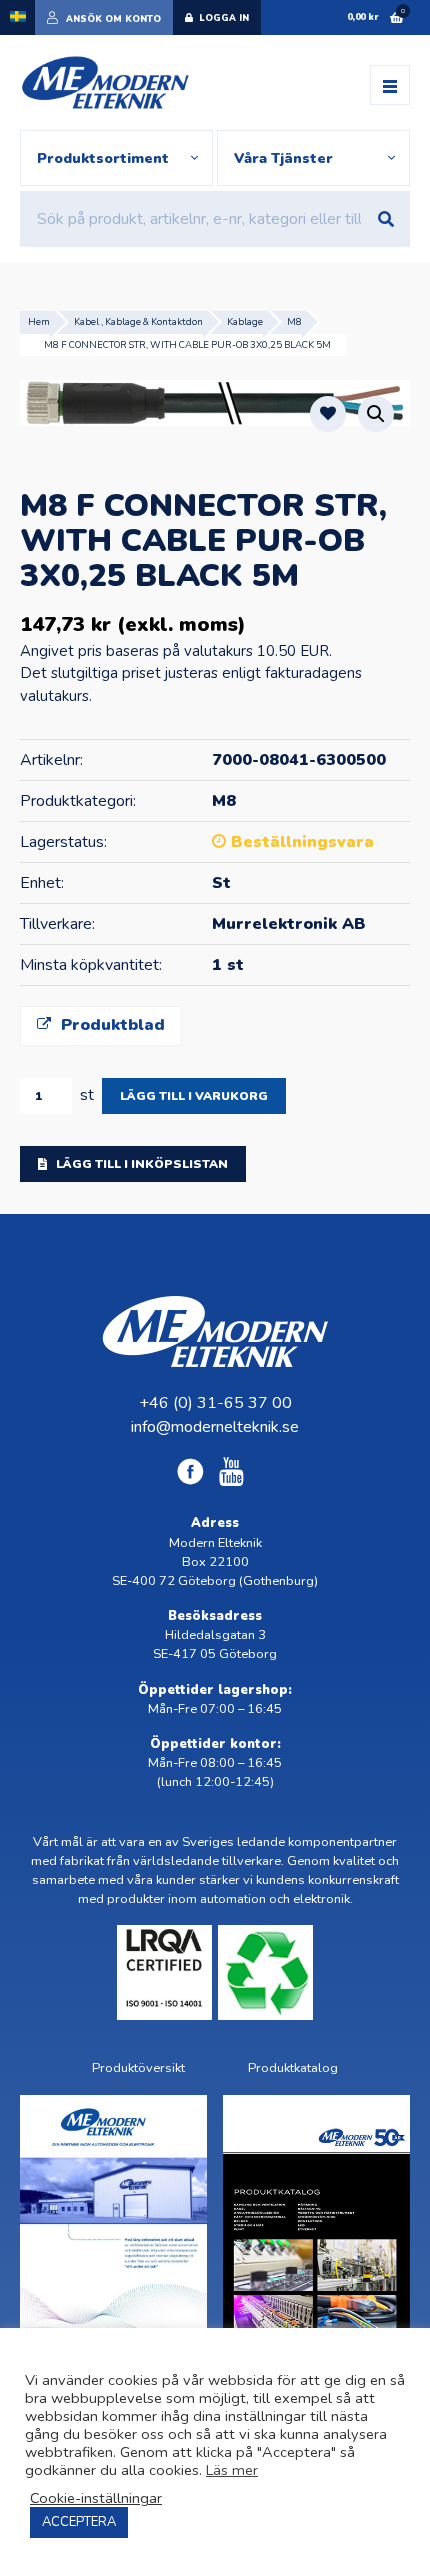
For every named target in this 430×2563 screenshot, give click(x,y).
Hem (39, 321)
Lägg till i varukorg (194, 1096)
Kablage (245, 321)
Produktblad (110, 1025)
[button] (376, 414)
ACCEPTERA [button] (79, 2522)
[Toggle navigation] (390, 85)
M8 (294, 321)
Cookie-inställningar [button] (96, 2498)
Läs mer (232, 2470)
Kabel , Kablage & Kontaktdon (138, 321)
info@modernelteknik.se (215, 1427)
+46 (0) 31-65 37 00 (215, 1403)
